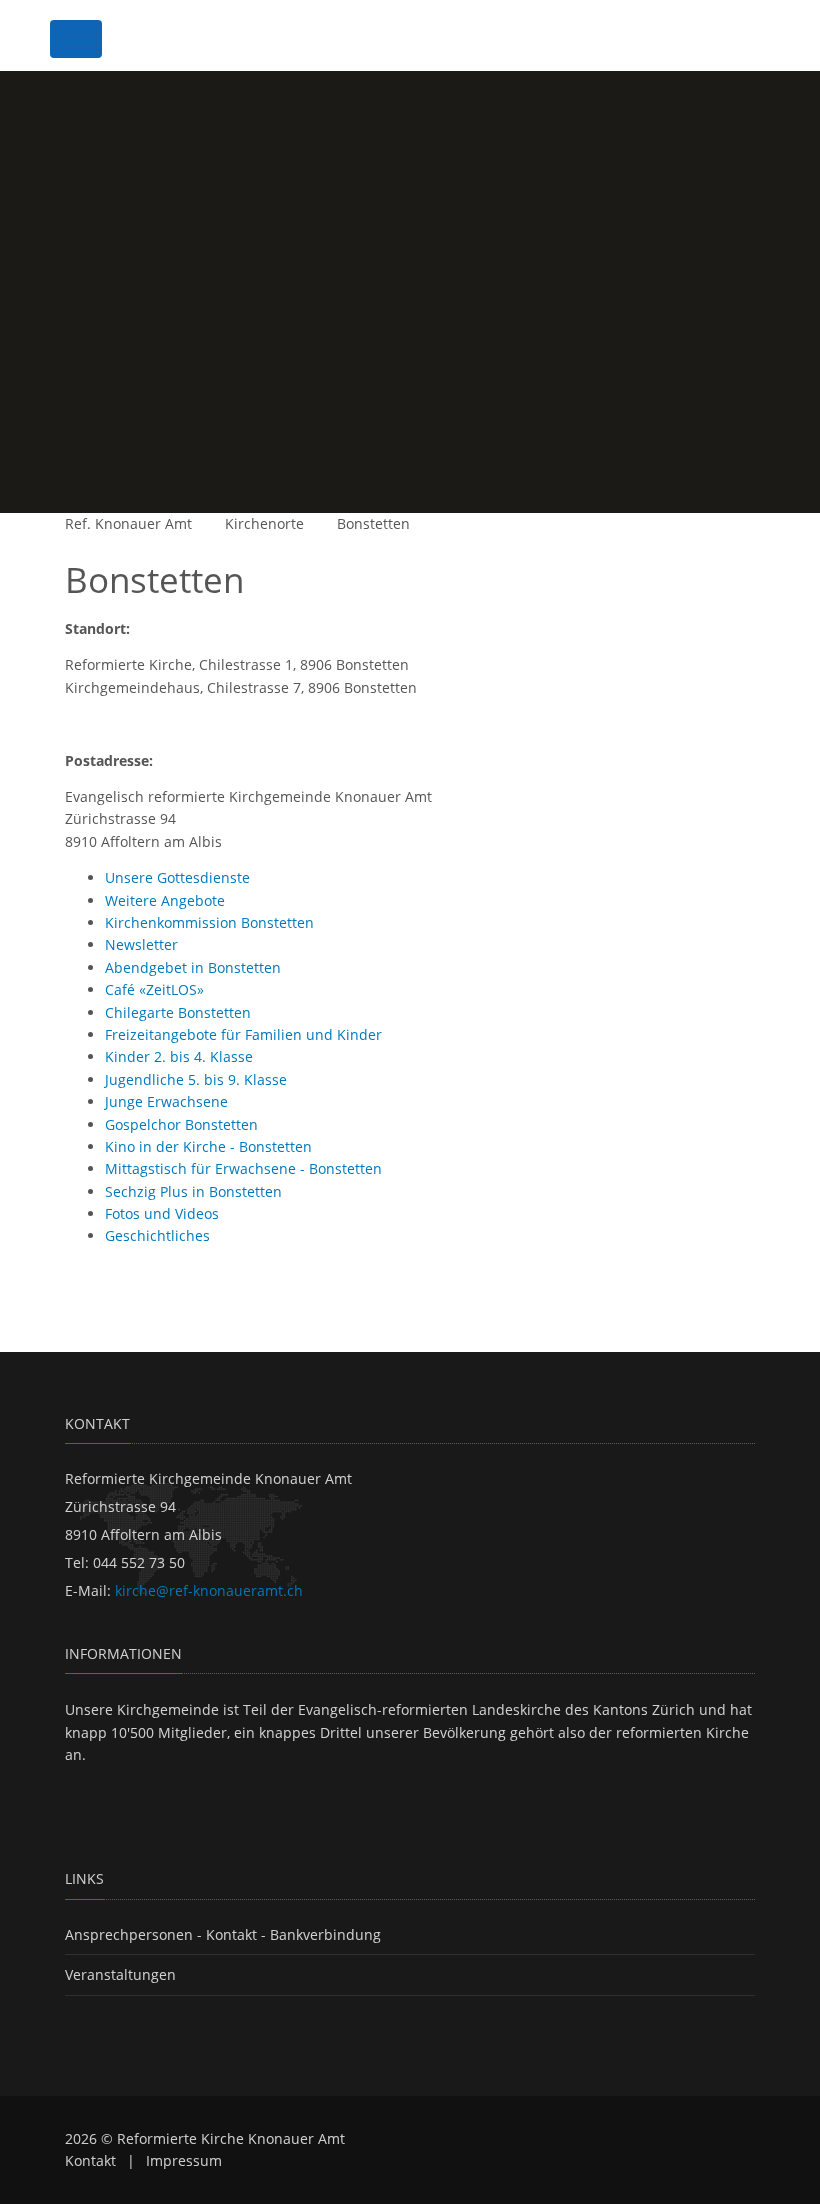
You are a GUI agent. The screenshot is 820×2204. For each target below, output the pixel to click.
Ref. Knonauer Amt (128, 523)
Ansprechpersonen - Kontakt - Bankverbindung (223, 1934)
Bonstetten (373, 523)
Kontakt (90, 2160)
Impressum (184, 2160)
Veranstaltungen (120, 1974)
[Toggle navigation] (76, 39)
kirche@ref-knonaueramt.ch (209, 1590)
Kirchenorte (264, 523)
